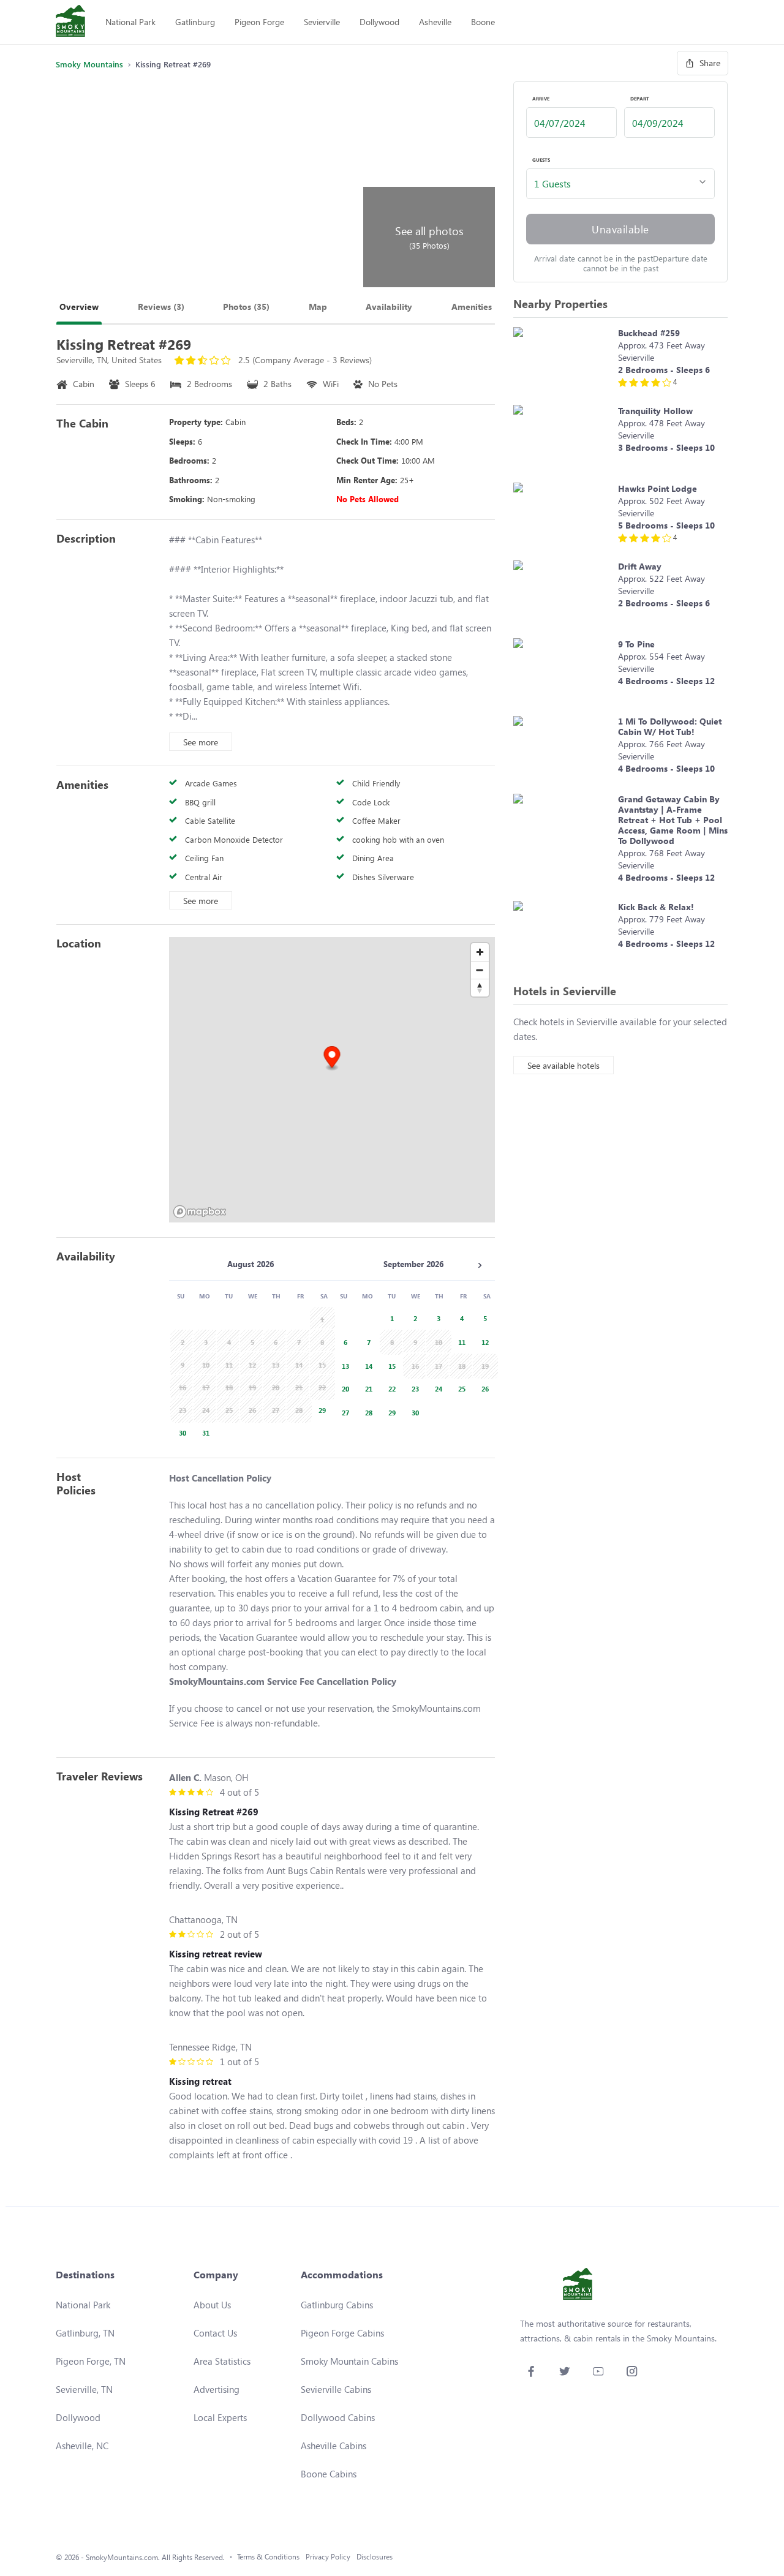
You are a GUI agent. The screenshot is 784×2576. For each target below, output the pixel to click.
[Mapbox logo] (200, 1212)
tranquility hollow (655, 411)
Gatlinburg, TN (85, 2333)
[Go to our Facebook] (531, 2371)
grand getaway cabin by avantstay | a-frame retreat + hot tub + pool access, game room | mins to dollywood (673, 820)
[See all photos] (208, 184)
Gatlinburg (195, 22)
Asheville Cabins (334, 2446)
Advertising (217, 2389)
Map (318, 307)
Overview (79, 307)
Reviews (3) (161, 307)
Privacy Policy (328, 2557)
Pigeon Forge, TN (91, 2361)
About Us (212, 2305)
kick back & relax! (656, 907)
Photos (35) (246, 307)
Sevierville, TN (84, 2389)
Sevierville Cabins (336, 2389)
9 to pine (636, 644)
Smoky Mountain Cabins (349, 2361)
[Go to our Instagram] (632, 2371)
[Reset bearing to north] (480, 988)
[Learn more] (563, 360)
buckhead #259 (649, 333)
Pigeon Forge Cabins (342, 2333)
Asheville (435, 22)
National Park (130, 22)
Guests (541, 160)
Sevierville (322, 22)
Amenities (472, 307)
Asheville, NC (82, 2446)
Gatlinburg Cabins (337, 2305)
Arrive (541, 99)
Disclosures (375, 2557)
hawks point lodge (658, 488)
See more (201, 742)
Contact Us (215, 2333)
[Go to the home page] (70, 22)
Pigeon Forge (259, 22)
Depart (640, 99)
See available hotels (563, 1065)
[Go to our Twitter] (564, 2371)
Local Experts (220, 2417)
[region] (332, 1080)
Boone (483, 22)
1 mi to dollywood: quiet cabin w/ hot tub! (670, 726)
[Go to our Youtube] (598, 2371)
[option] (320, 1409)
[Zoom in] (480, 952)
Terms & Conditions (268, 2557)
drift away (640, 566)
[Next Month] (480, 1265)
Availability (389, 307)
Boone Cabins (329, 2474)
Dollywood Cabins (338, 2417)
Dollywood (379, 22)
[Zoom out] (480, 970)
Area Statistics (222, 2361)
